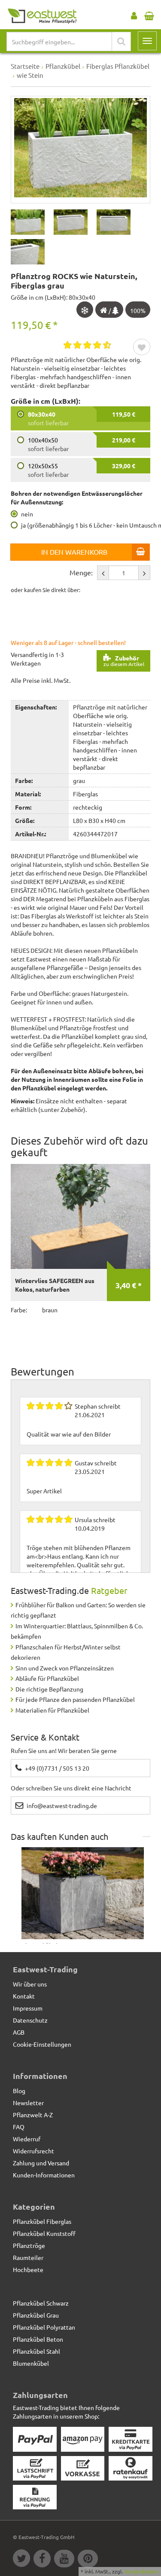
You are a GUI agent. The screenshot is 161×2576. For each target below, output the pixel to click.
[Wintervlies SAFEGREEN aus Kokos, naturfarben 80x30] (80, 1216)
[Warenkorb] (149, 14)
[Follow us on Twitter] (23, 2560)
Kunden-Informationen (44, 2175)
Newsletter (28, 2103)
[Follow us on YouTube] (66, 2560)
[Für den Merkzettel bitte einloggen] (142, 348)
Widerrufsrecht (33, 2151)
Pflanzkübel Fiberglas (42, 2221)
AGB (19, 2032)
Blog (19, 2091)
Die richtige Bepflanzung (49, 1689)
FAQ (19, 2127)
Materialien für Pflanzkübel (52, 1710)
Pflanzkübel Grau (36, 2315)
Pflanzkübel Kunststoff (44, 2233)
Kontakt (24, 1996)
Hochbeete (28, 2269)
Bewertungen (43, 1371)
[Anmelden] (134, 14)
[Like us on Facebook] (44, 2560)
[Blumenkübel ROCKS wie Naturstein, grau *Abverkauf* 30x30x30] (83, 1893)
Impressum (28, 2008)
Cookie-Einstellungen (42, 2044)
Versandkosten (141, 2571)
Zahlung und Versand (41, 2163)
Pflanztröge (29, 2245)
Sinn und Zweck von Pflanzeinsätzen (65, 1668)
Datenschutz (30, 2020)
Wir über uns (30, 1984)
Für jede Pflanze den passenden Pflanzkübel (75, 1699)
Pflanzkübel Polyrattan (44, 2327)
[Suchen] (121, 41)
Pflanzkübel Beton (38, 2339)
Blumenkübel (31, 2363)
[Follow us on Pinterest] (89, 2560)
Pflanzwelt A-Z (33, 2115)
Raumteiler (28, 2257)
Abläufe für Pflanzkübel (47, 1678)
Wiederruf (27, 2139)
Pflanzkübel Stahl (36, 2351)
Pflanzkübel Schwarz (41, 2303)
